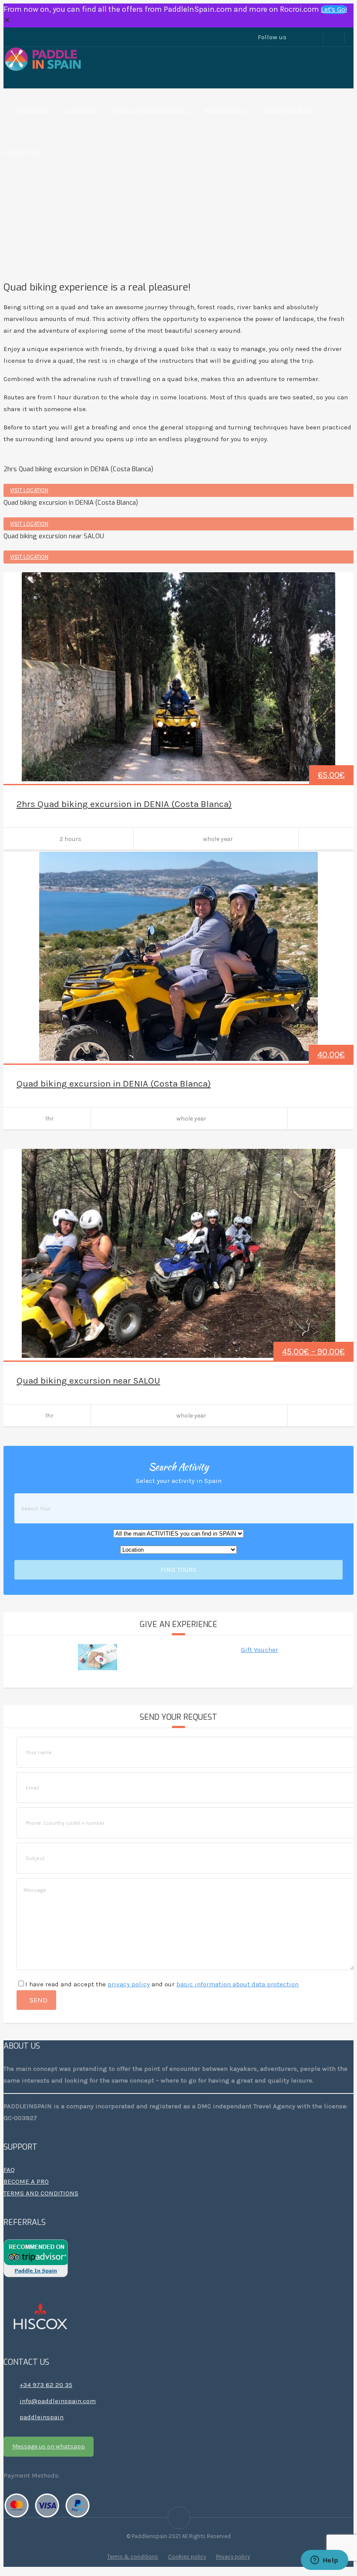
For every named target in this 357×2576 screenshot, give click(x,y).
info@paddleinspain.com (58, 2401)
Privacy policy (233, 2557)
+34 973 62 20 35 (46, 2385)
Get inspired (225, 110)
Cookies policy (187, 2557)
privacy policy (129, 1984)
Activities (34, 110)
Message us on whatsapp (49, 2446)
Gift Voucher (259, 1650)
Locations (81, 110)
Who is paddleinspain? (151, 110)
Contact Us (22, 152)
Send (39, 2000)
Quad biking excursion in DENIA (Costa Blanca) (114, 1084)
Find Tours (178, 1570)
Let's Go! (334, 9)
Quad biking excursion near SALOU (88, 1381)
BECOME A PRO (26, 2181)
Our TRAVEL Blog (287, 110)
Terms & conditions (133, 2557)
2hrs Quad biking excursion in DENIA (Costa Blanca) (124, 804)
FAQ (9, 2170)
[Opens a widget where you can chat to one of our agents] (324, 2561)
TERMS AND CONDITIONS (41, 2193)
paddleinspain (42, 2417)
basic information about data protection (237, 1984)
